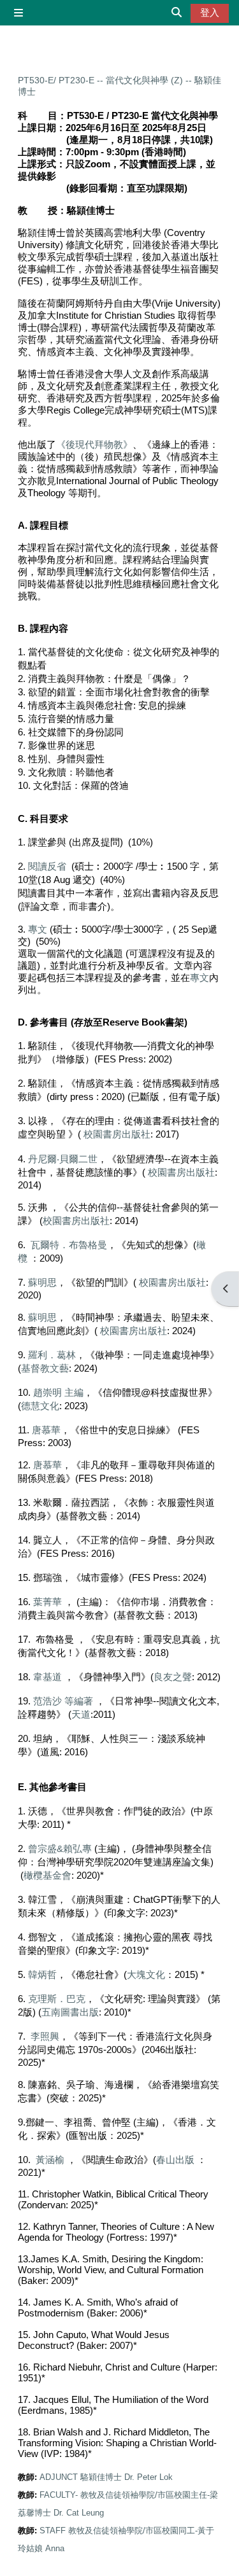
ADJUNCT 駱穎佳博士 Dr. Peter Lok (106, 2477)
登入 (210, 13)
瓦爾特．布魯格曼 (69, 1245)
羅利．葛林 (52, 1355)
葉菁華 (47, 1602)
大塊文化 (146, 1974)
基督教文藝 (45, 1368)
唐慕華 (46, 1430)
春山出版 (175, 2160)
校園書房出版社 (117, 1134)
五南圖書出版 (70, 2012)
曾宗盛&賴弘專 (60, 1848)
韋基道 (47, 1677)
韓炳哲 (42, 1974)
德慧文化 (40, 1406)
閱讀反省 (47, 866)
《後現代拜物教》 (94, 445)
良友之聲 (173, 1677)
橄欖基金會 (47, 1875)
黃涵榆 (50, 2160)
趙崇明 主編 (58, 1392)
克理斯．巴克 (57, 1999)
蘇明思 (42, 1282)
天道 (81, 1714)
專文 (38, 929)
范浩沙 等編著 (63, 1701)
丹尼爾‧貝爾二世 (63, 1159)
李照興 (45, 2036)
